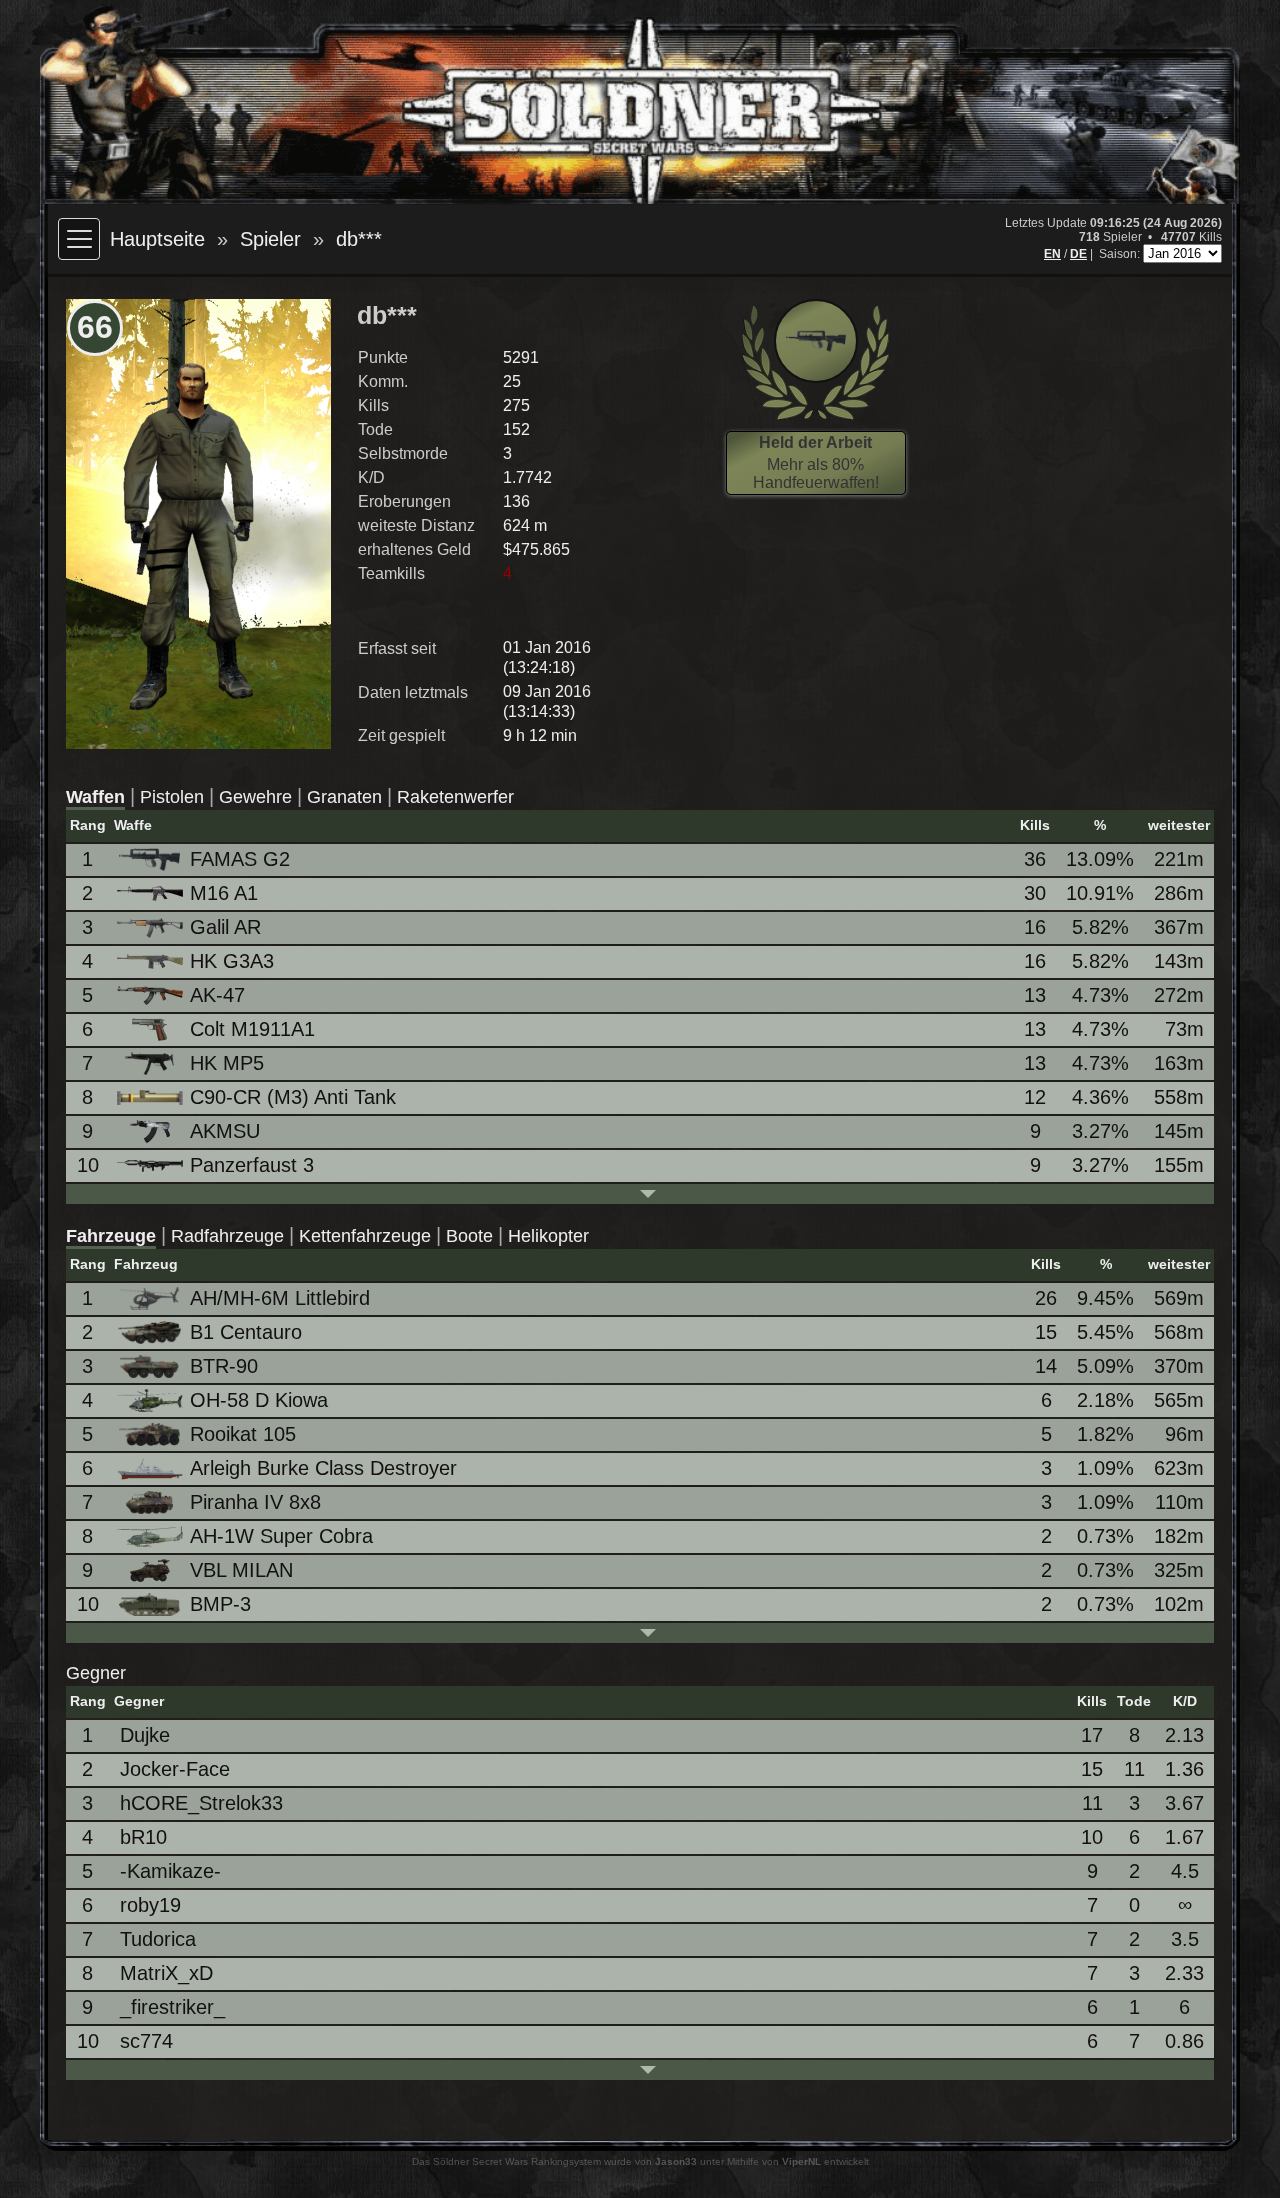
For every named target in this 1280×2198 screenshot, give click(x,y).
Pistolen (172, 797)
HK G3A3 (232, 961)
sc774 (146, 2041)
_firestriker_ (172, 2007)
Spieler (270, 239)
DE (1078, 254)
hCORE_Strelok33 (201, 1803)
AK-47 (217, 995)
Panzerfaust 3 (252, 1165)
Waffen (95, 797)
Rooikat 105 (243, 1434)
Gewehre (255, 797)
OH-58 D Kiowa (259, 1400)
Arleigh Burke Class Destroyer (323, 1468)
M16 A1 (224, 893)
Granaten (344, 797)
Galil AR (225, 927)
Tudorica (158, 1939)
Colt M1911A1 (252, 1029)
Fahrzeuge (111, 1236)
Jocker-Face (175, 1769)
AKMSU (225, 1131)
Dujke (145, 1735)
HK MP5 (227, 1063)
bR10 (143, 1837)
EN (1052, 254)
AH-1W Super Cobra (281, 1536)
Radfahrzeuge (227, 1236)
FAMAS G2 (240, 859)
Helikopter (548, 1236)
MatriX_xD (166, 1973)
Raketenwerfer (455, 797)
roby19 (150, 1905)
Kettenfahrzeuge (365, 1236)
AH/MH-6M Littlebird (280, 1298)
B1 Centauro (246, 1332)
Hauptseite (157, 239)
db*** (359, 239)
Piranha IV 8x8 (255, 1502)
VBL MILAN (241, 1570)
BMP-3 (220, 1604)
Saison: (1121, 254)
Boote (469, 1236)
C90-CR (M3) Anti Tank (293, 1097)
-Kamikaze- (170, 1871)
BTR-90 (224, 1366)
